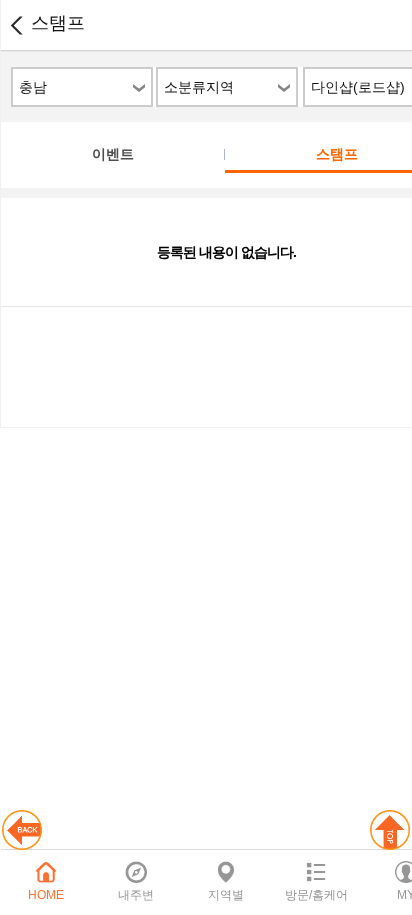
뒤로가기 (16, 25)
